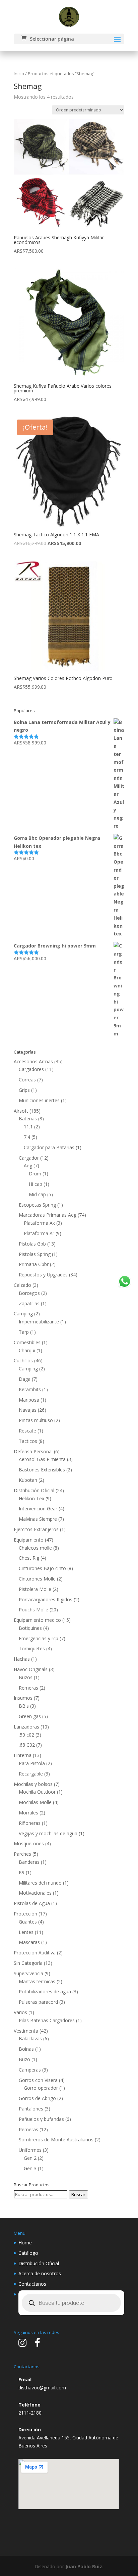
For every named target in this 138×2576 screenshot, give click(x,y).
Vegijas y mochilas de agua (48, 1833)
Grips (24, 1090)
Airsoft (21, 1111)
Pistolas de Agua (32, 1903)
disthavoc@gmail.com (42, 2388)
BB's (24, 1706)
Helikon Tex (31, 1498)
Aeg (28, 1165)
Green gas (30, 1716)
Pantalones (31, 2109)
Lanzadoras (26, 1727)
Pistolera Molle (35, 1589)
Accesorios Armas (33, 1061)
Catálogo (28, 2253)
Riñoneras (30, 1823)
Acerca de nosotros (40, 2273)
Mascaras (29, 1942)
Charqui (27, 1350)
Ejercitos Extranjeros (36, 1529)
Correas (27, 1080)
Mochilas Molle (35, 1802)
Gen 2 (30, 2158)
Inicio (19, 74)
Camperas (30, 2070)
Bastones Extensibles (42, 1470)
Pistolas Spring (35, 1254)
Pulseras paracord (38, 2002)
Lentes (26, 1932)
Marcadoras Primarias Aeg (48, 1215)
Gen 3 (30, 2168)
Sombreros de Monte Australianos (56, 2140)
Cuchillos (23, 1360)
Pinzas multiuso (36, 1420)
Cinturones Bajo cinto (42, 1568)
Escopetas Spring (37, 1205)
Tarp (24, 1332)
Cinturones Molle (37, 1579)
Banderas (29, 1862)
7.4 (27, 1137)
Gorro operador (41, 2088)
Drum (35, 1174)
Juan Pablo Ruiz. (84, 2566)
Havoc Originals (31, 1669)
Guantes (28, 1922)
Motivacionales (35, 1893)
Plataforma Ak (39, 1223)
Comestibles (27, 1342)
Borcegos (29, 1293)
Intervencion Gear (38, 1509)
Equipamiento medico (37, 1620)
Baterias (28, 1119)
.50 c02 (26, 1735)
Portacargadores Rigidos (46, 1599)
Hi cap (36, 1184)
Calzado (22, 1285)
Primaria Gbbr (34, 1264)
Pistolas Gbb (32, 1244)
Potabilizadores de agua (45, 1991)
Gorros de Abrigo (37, 2098)
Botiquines (30, 1628)
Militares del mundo (40, 1883)
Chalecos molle (35, 1548)
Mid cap (37, 1194)
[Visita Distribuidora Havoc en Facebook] (38, 2344)
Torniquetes (32, 1648)
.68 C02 (27, 1745)
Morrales (28, 1813)
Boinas (26, 2049)
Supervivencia (28, 1973)
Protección (25, 1914)
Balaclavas (30, 2038)
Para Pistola (32, 1763)
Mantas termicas (37, 1981)
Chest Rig (29, 1558)
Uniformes (30, 2150)
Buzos (26, 1677)
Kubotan (28, 1480)
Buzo (24, 2059)
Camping (23, 1314)
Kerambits (30, 1389)
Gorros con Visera (38, 2080)
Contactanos (32, 2284)
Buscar (78, 2194)
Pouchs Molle (33, 1610)
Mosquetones (29, 1843)
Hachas (22, 1659)
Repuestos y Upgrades (43, 1275)
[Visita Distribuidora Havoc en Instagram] (22, 2344)
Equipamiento (29, 1540)
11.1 (28, 1127)
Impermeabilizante (39, 1322)
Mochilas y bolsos (33, 1784)
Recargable (31, 1774)
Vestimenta (26, 2031)
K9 (22, 1872)
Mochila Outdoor (37, 1792)
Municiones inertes (39, 1100)
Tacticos (28, 1441)
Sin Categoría (28, 1963)
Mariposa (29, 1400)
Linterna (23, 1755)
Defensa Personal (33, 1451)
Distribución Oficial (34, 1490)
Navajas (28, 1410)
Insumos (23, 1698)
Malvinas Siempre (38, 1519)
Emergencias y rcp (39, 1638)
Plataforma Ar (39, 1233)
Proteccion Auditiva (35, 1953)
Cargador (29, 1158)
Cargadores (31, 1069)
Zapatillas (29, 1303)
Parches (22, 1854)
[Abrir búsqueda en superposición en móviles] (71, 2303)
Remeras (28, 1688)
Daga (25, 1379)
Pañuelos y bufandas (41, 2119)
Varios (20, 2012)
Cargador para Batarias (49, 1147)
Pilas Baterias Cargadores (47, 2020)
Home (25, 2243)
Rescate (27, 1431)
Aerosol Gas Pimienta (42, 1459)
